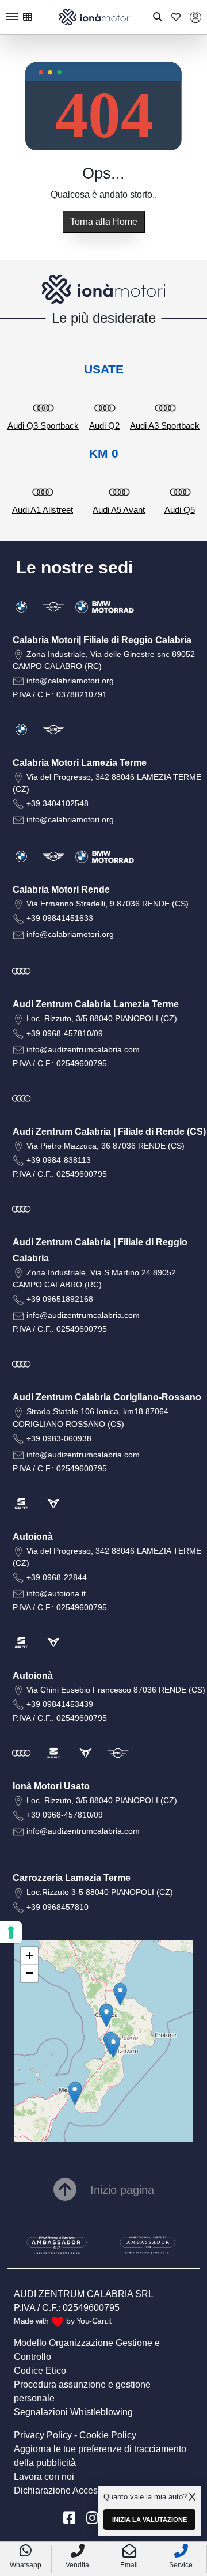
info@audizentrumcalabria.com (83, 1049)
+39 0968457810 (57, 1907)
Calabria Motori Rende (61, 889)
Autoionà (33, 1537)
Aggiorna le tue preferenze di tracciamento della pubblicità (100, 2456)
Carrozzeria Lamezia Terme (72, 1878)
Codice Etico (40, 2371)
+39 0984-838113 (59, 1160)
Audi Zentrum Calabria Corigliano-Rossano (107, 1397)
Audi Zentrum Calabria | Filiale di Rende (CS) (109, 1132)
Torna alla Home (104, 222)
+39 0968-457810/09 (65, 1033)
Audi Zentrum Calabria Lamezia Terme (96, 1004)
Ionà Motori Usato (51, 1786)
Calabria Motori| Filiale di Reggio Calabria (102, 640)
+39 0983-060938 (59, 1438)
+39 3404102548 (57, 803)
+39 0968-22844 (57, 1577)
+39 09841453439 (60, 1704)
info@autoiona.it (56, 1593)
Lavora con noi (44, 2477)
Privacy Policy (43, 2435)
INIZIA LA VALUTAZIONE (149, 2520)
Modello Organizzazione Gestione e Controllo (87, 2350)
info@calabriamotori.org (70, 681)
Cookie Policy (108, 2435)
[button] (75, 2093)
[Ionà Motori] (95, 16)
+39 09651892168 (60, 1299)
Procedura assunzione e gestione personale (82, 2391)
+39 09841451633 (60, 918)
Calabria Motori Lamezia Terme (80, 763)
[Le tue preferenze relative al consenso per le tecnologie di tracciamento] (11, 1932)
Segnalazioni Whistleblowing (73, 2412)
